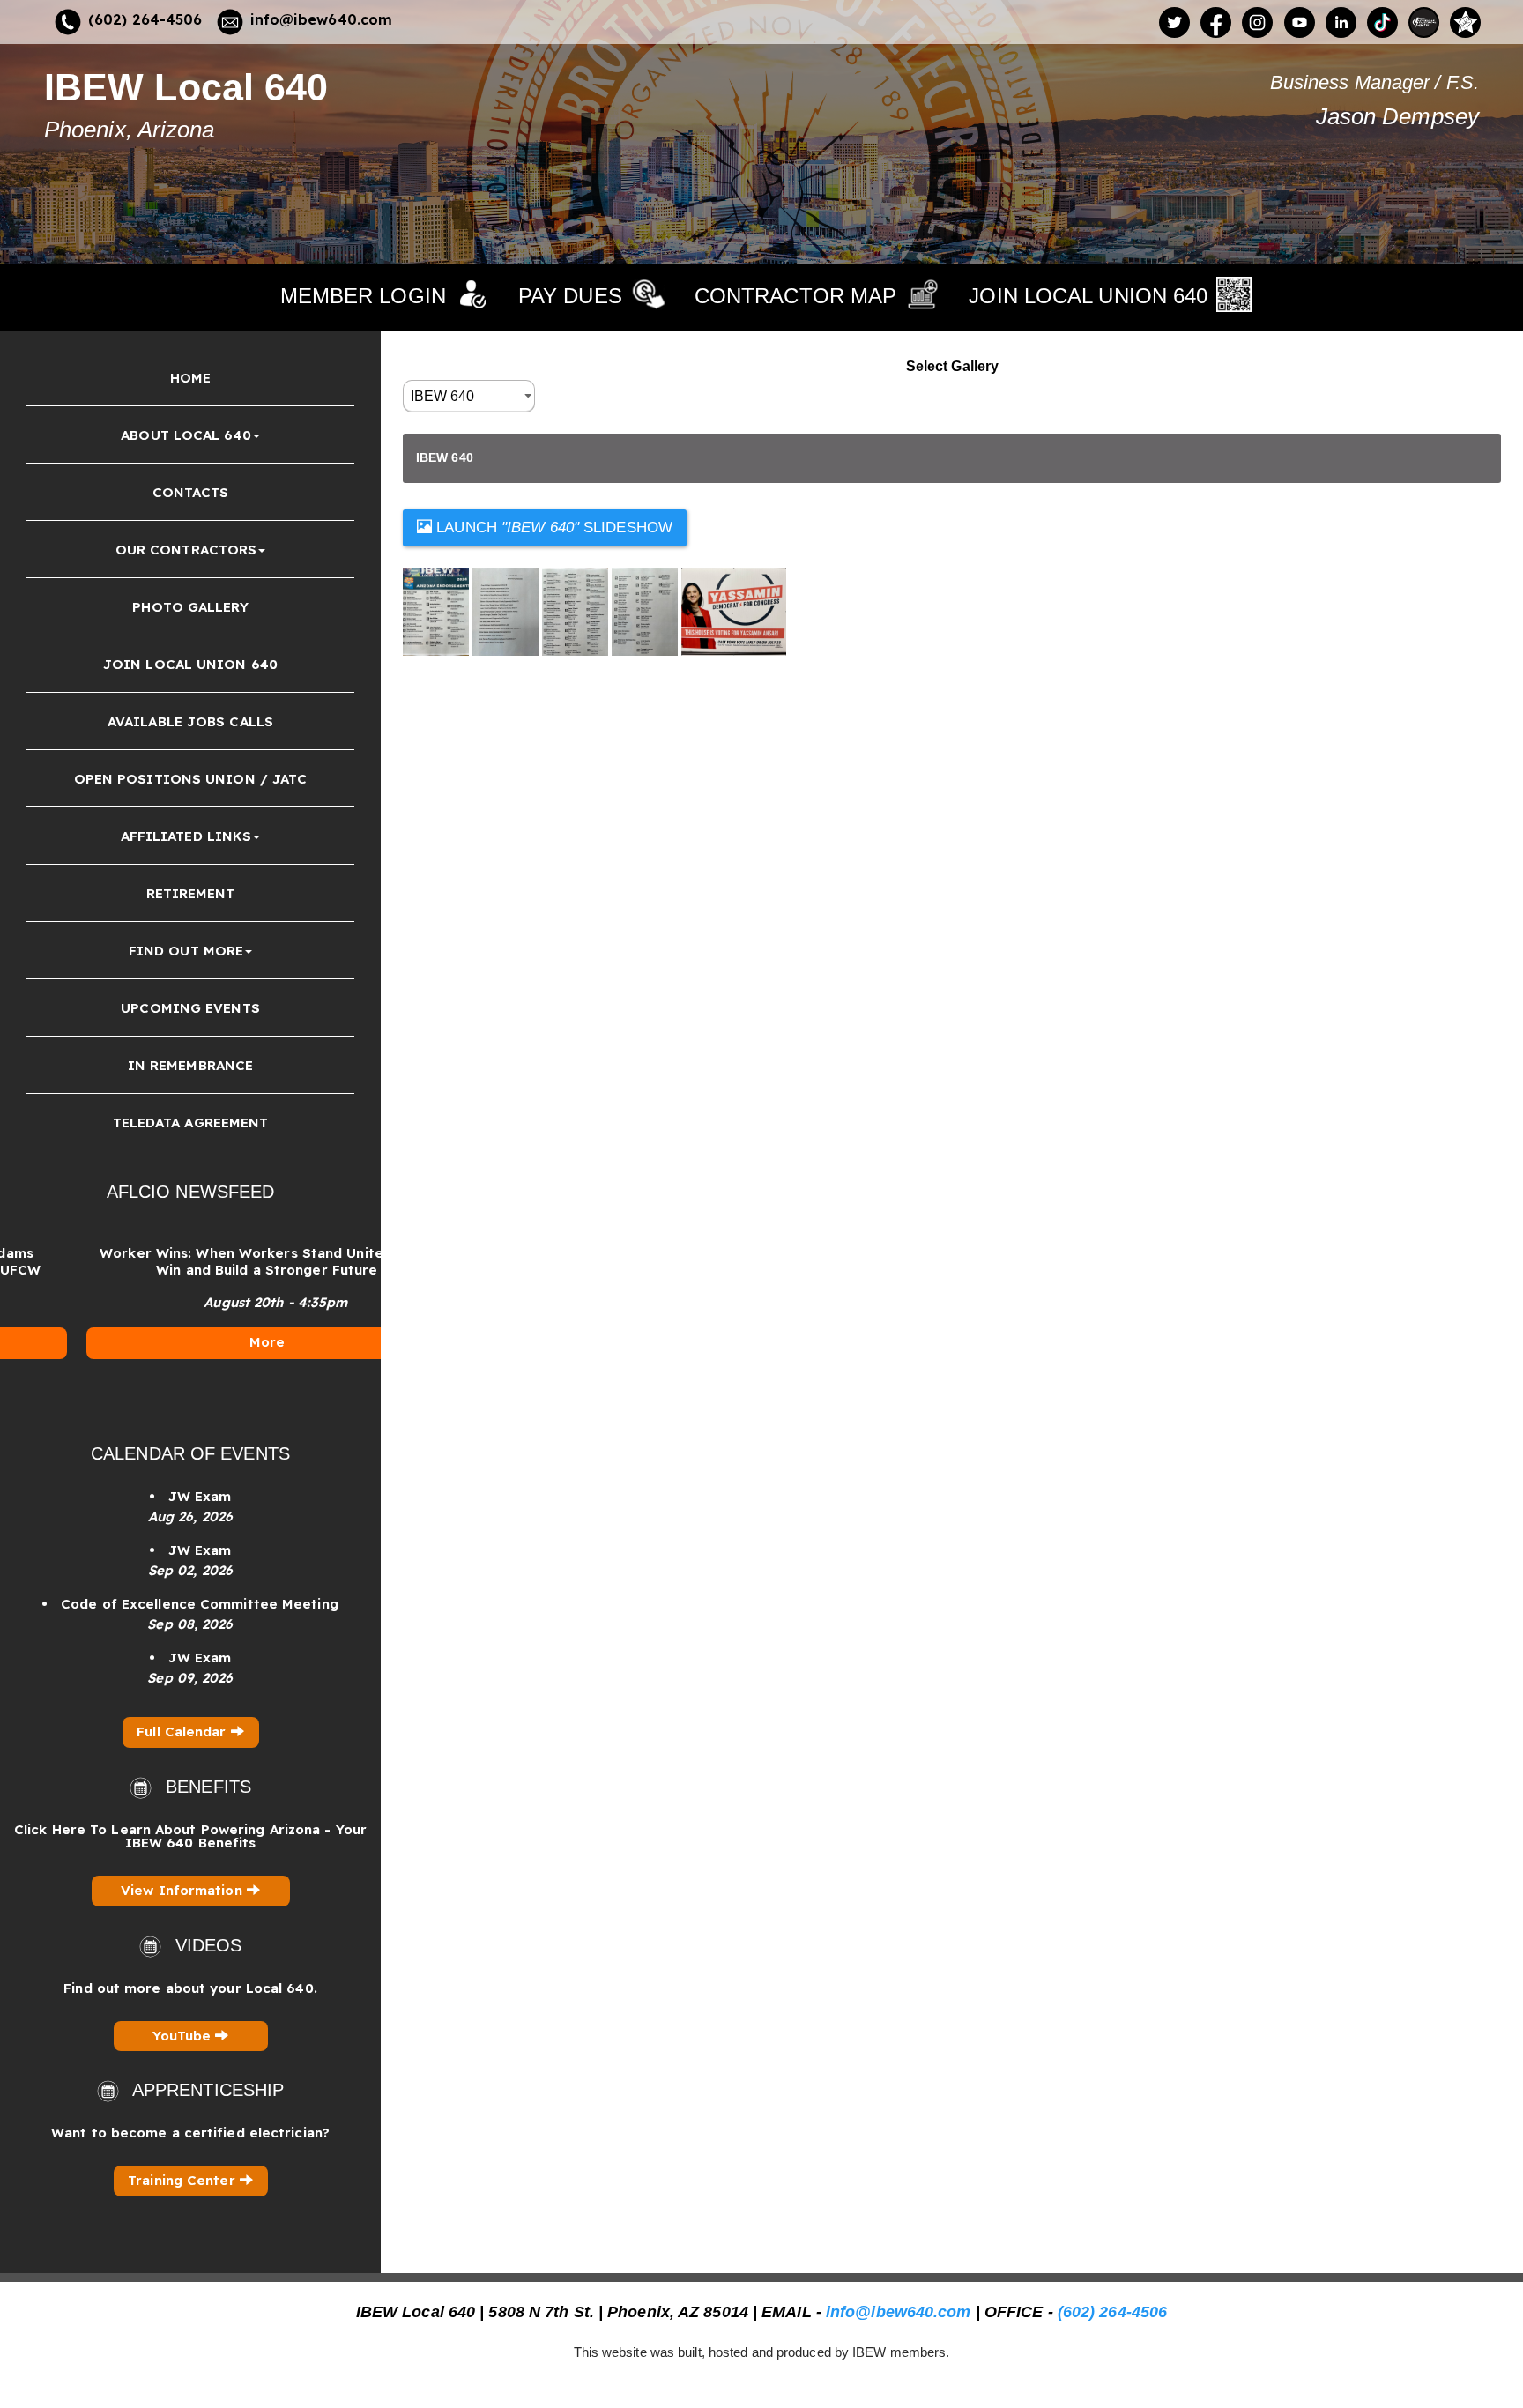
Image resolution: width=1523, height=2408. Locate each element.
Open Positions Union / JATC (191, 779)
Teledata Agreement (191, 1122)
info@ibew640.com (322, 19)
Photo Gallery (190, 607)
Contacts (191, 492)
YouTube (184, 2036)
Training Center (184, 2180)
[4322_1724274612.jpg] (507, 611)
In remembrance (190, 1065)
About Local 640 (186, 435)
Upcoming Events (190, 1008)
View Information (184, 1890)
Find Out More (186, 951)
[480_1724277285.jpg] (577, 611)
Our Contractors (186, 550)
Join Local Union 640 (190, 664)
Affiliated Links (186, 836)
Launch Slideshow (552, 528)
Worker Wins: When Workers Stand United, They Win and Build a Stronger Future (204, 1261)
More (204, 1342)
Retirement (191, 893)
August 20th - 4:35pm (214, 1302)
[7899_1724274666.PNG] (734, 611)
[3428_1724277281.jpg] (438, 611)
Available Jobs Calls (190, 721)
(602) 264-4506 (145, 19)
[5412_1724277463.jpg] (646, 611)
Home (190, 378)
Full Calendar (183, 1732)
